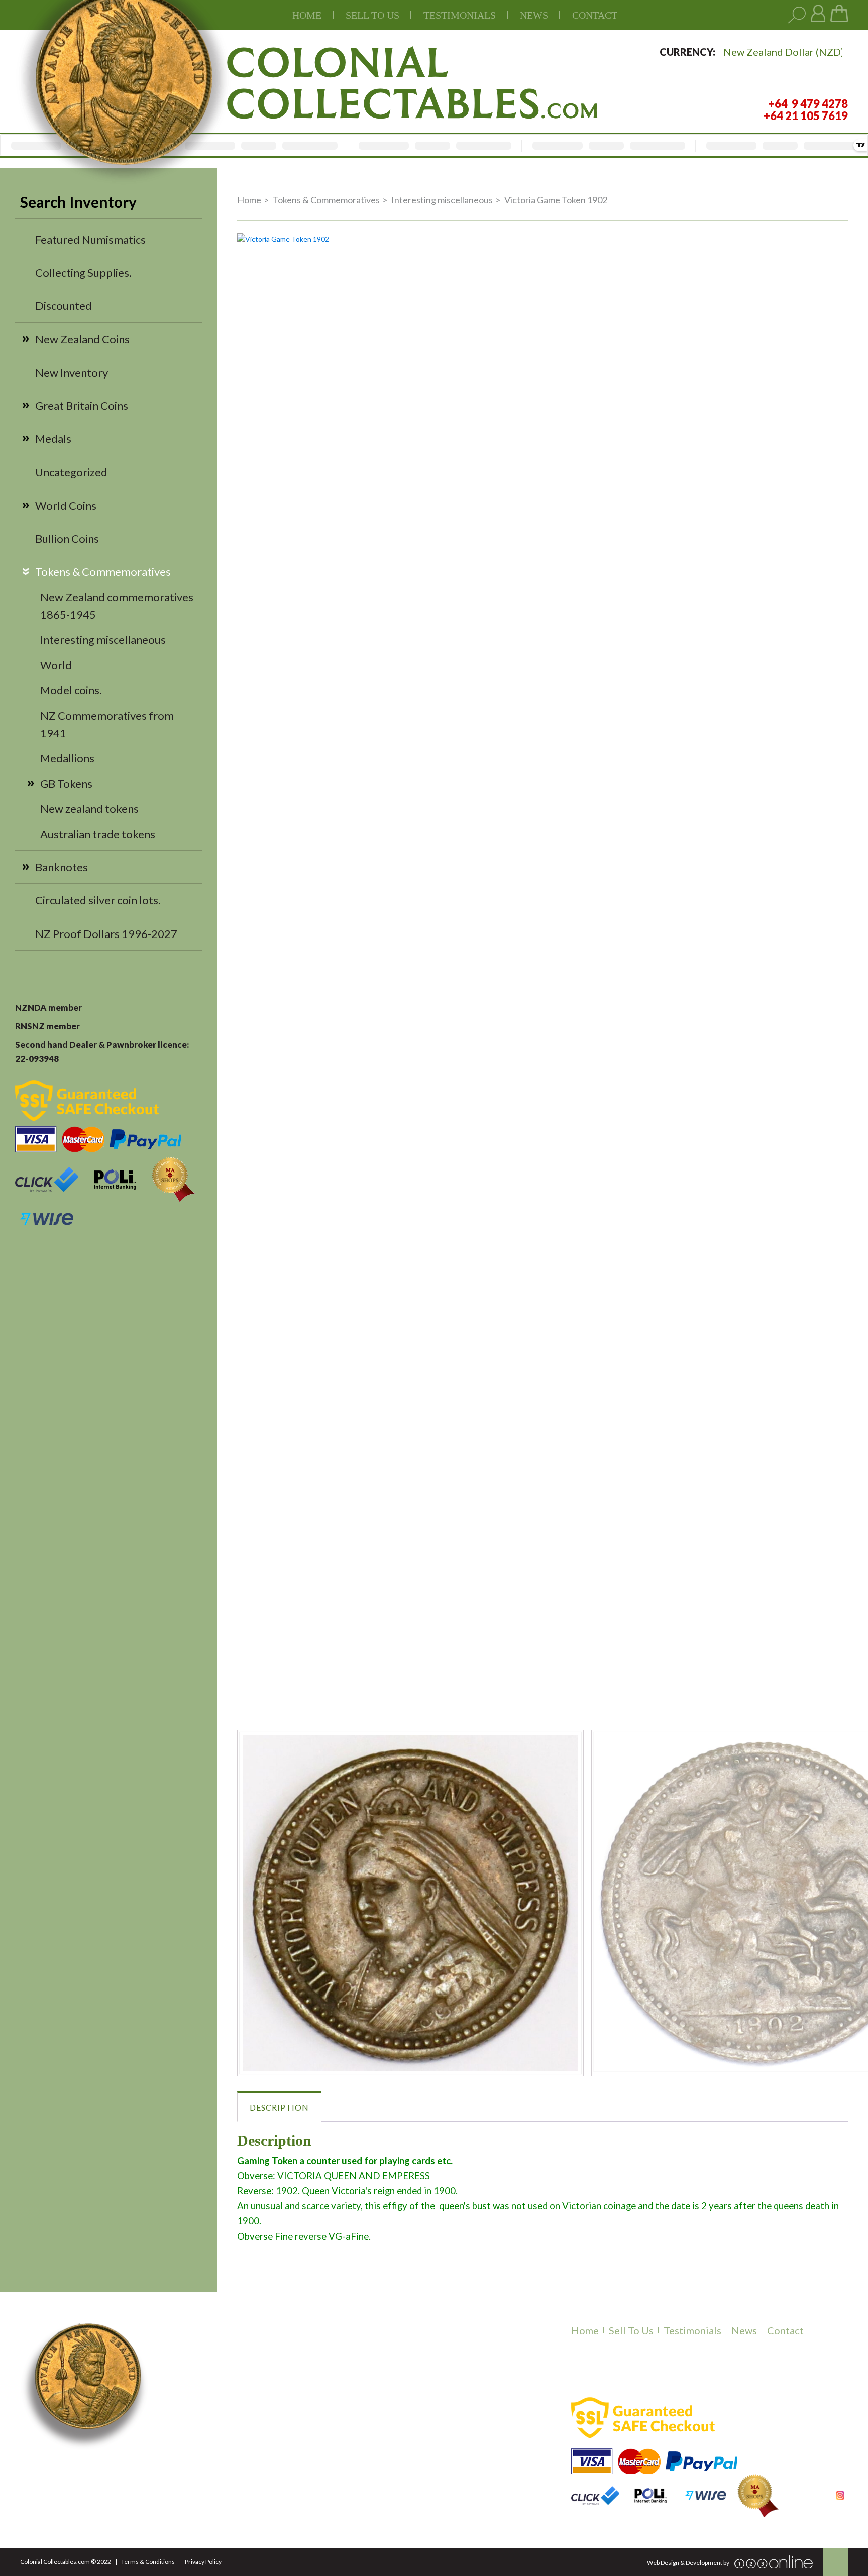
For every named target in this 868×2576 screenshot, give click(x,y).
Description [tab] (279, 2107)
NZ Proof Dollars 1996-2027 (106, 934)
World (56, 665)
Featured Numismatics (90, 239)
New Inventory (72, 372)
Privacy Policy (203, 2562)
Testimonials (692, 2330)
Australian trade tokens (98, 834)
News (534, 15)
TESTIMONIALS (460, 15)
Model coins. (71, 690)
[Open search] (797, 15)
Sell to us (372, 15)
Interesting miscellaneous (103, 639)
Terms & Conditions (148, 2562)
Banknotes (62, 867)
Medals (53, 439)
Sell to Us (631, 2330)
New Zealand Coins (82, 339)
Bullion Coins (67, 539)
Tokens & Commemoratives (103, 572)
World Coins (66, 505)
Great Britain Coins (82, 405)
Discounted (64, 306)
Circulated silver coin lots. (98, 900)
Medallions (67, 758)
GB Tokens (66, 784)
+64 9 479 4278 (216, 2457)
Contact (595, 15)
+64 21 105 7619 (219, 2470)
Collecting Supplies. (83, 272)
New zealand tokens (89, 809)
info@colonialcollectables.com (257, 2491)
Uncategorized (71, 472)
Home (307, 15)
